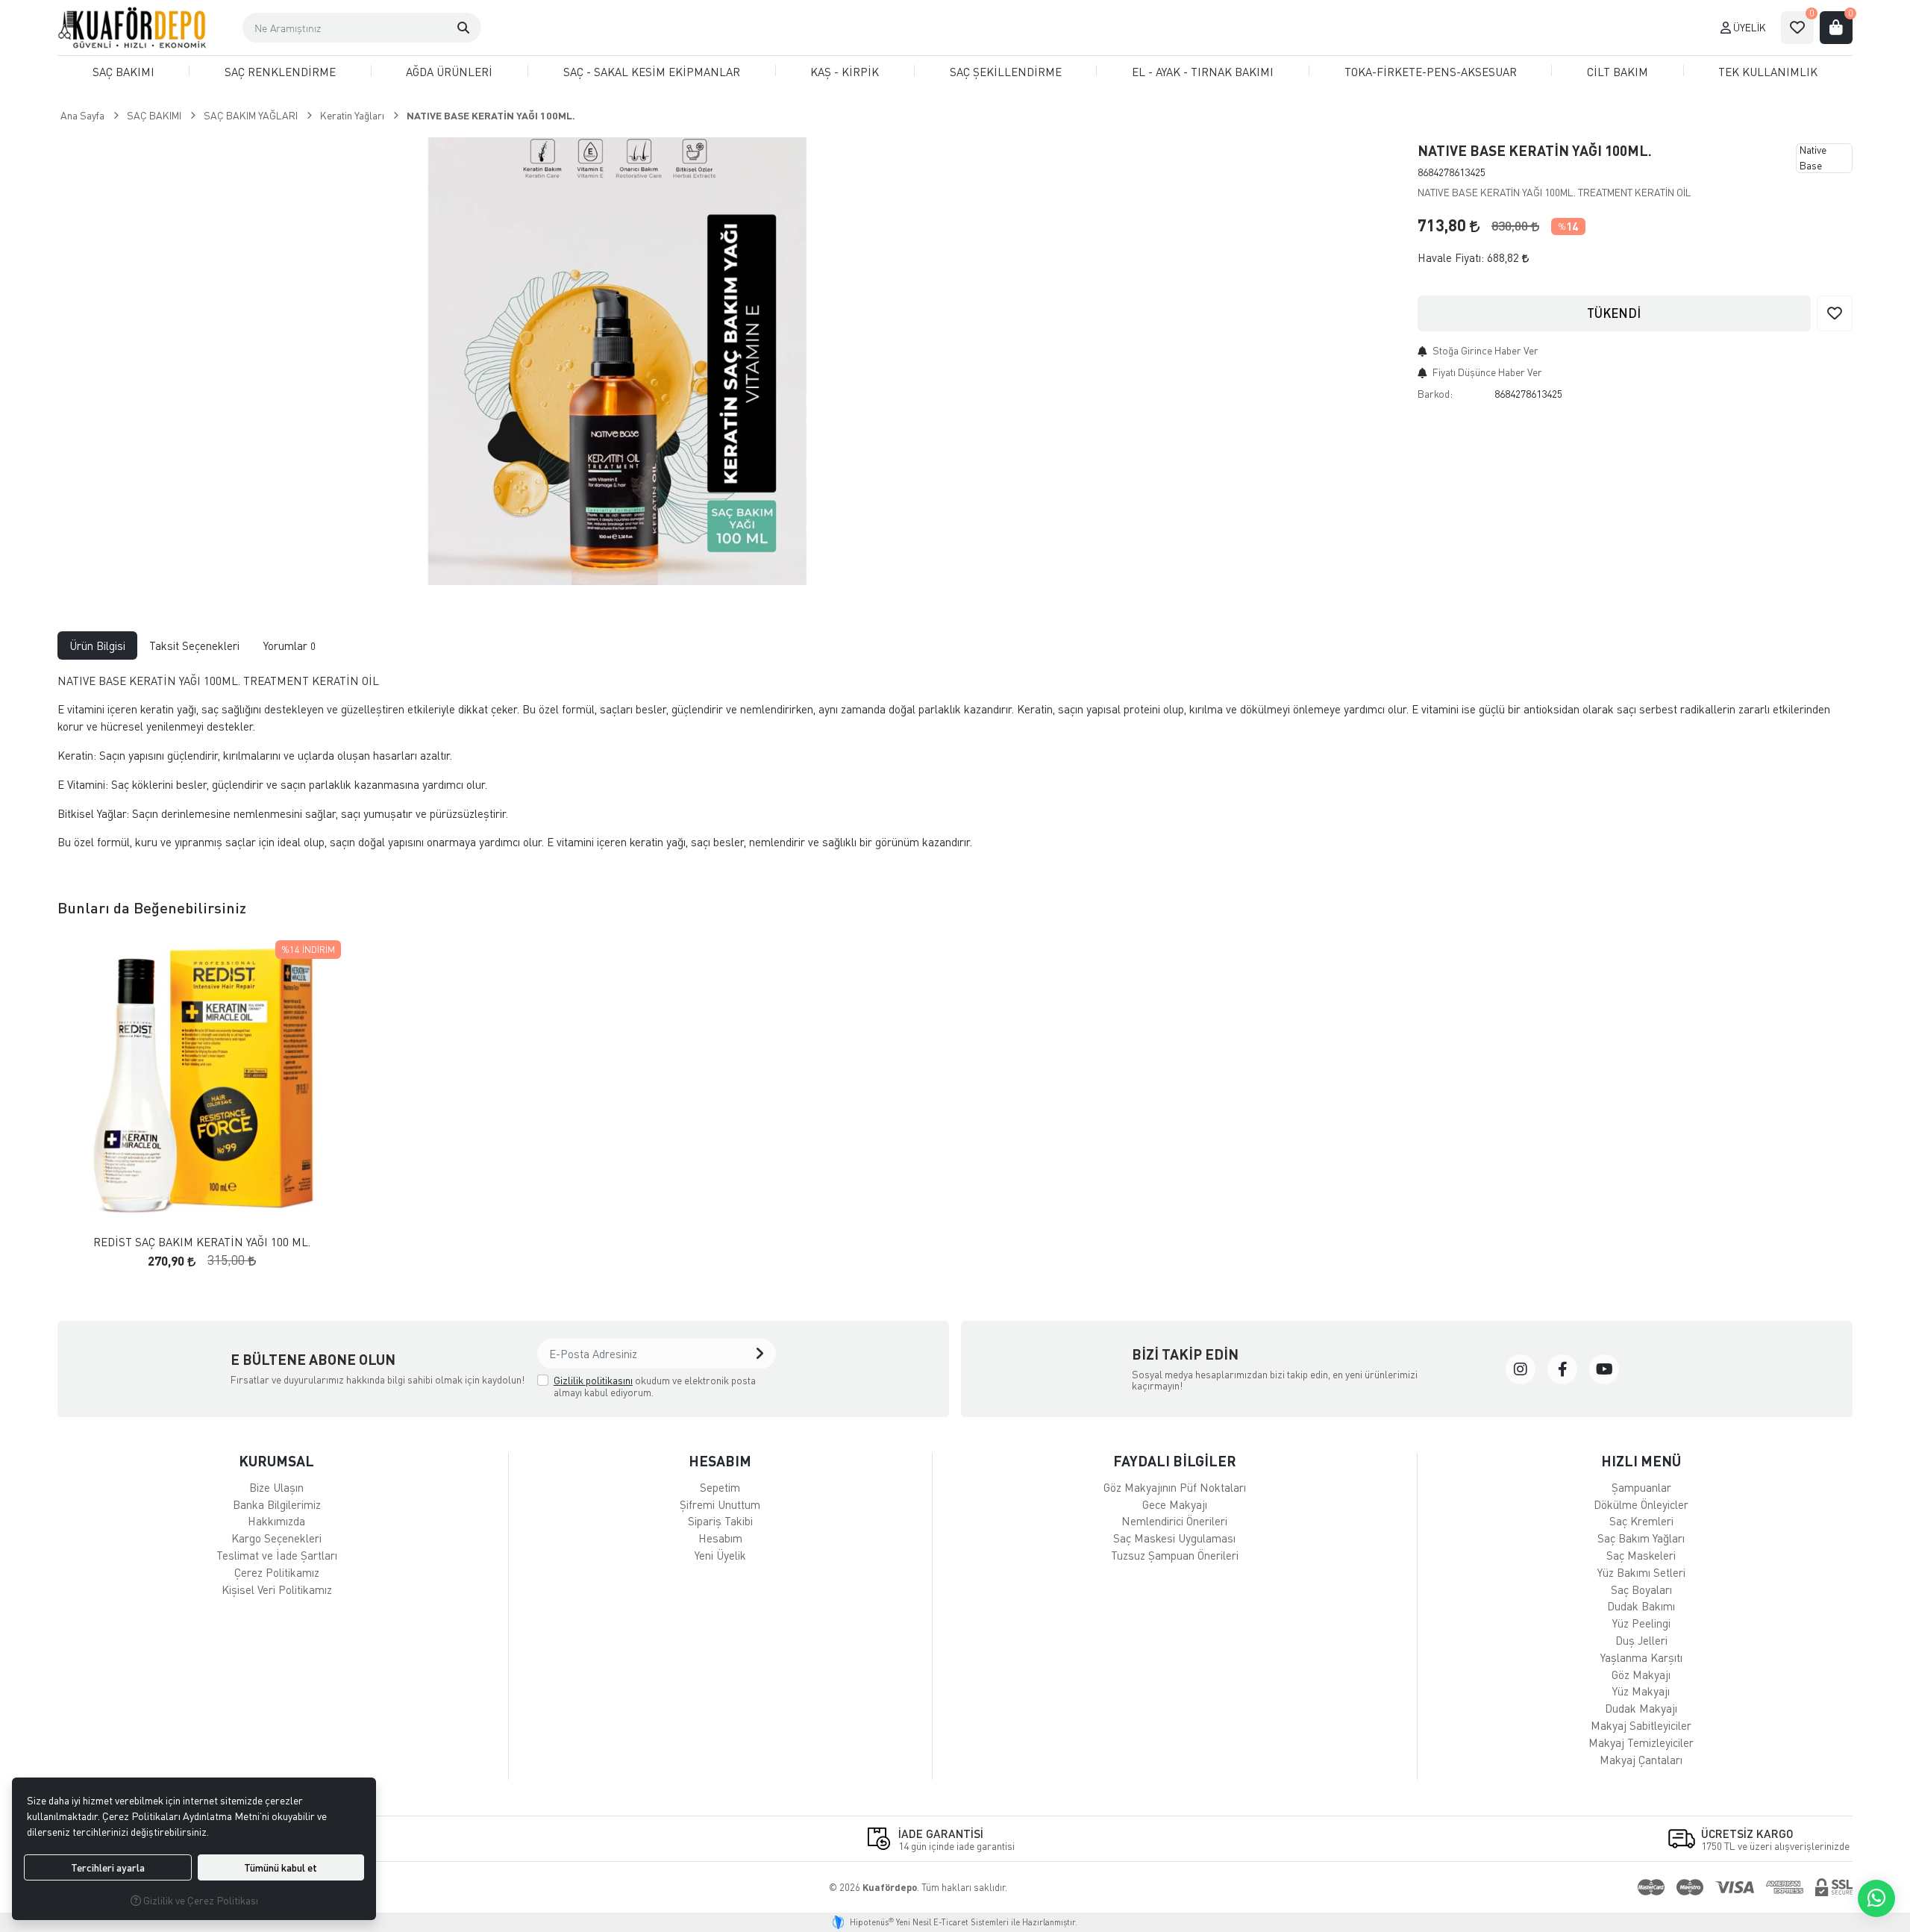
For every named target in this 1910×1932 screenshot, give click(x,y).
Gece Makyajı (1175, 1504)
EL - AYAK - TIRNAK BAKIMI (1203, 72)
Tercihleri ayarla (108, 1867)
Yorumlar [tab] (289, 645)
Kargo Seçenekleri (276, 1538)
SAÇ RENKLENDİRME (280, 72)
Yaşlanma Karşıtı (1641, 1657)
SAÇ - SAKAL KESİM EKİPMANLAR (652, 72)
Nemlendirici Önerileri (1174, 1521)
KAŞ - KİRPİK (845, 72)
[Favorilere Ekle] (1835, 313)
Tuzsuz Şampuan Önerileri (1175, 1555)
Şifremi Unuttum (720, 1504)
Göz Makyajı (1641, 1675)
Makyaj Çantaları (1641, 1760)
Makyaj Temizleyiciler (1641, 1742)
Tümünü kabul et (281, 1867)
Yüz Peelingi (1641, 1623)
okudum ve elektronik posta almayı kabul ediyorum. (655, 1386)
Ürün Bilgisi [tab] (97, 645)
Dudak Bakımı (1641, 1606)
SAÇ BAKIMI (123, 72)
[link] (1521, 1369)
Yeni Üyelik (720, 1555)
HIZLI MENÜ (1641, 1461)
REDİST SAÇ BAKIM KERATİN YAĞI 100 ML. (202, 1242)
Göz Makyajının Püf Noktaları (1175, 1487)
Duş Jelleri (1641, 1640)
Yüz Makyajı (1641, 1691)
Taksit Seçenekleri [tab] (194, 645)
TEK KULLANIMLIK (1768, 72)
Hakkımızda (276, 1521)
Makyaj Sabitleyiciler (1641, 1725)
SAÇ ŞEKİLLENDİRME (1006, 72)
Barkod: (1435, 394)
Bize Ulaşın (276, 1487)
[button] (463, 28)
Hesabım (720, 1538)
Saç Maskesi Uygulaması (1174, 1538)
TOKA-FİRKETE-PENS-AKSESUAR (1431, 72)
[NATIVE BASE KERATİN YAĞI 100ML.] (619, 361)
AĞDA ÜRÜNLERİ (449, 72)
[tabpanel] (955, 768)
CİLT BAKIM (1618, 72)
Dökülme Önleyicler (1641, 1504)
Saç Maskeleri (1641, 1555)
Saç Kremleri (1641, 1521)
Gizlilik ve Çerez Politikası (200, 1900)
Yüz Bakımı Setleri (1641, 1572)
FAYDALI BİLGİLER (1175, 1461)
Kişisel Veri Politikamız (277, 1589)
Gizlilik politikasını (593, 1380)
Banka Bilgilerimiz (277, 1504)
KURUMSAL (276, 1461)
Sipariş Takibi (720, 1521)
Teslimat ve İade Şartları (277, 1555)
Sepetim (720, 1487)
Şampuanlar (1641, 1487)
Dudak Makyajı (1641, 1708)
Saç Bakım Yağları (1641, 1538)
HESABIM (720, 1461)
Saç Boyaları (1641, 1589)
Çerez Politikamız (277, 1572)
